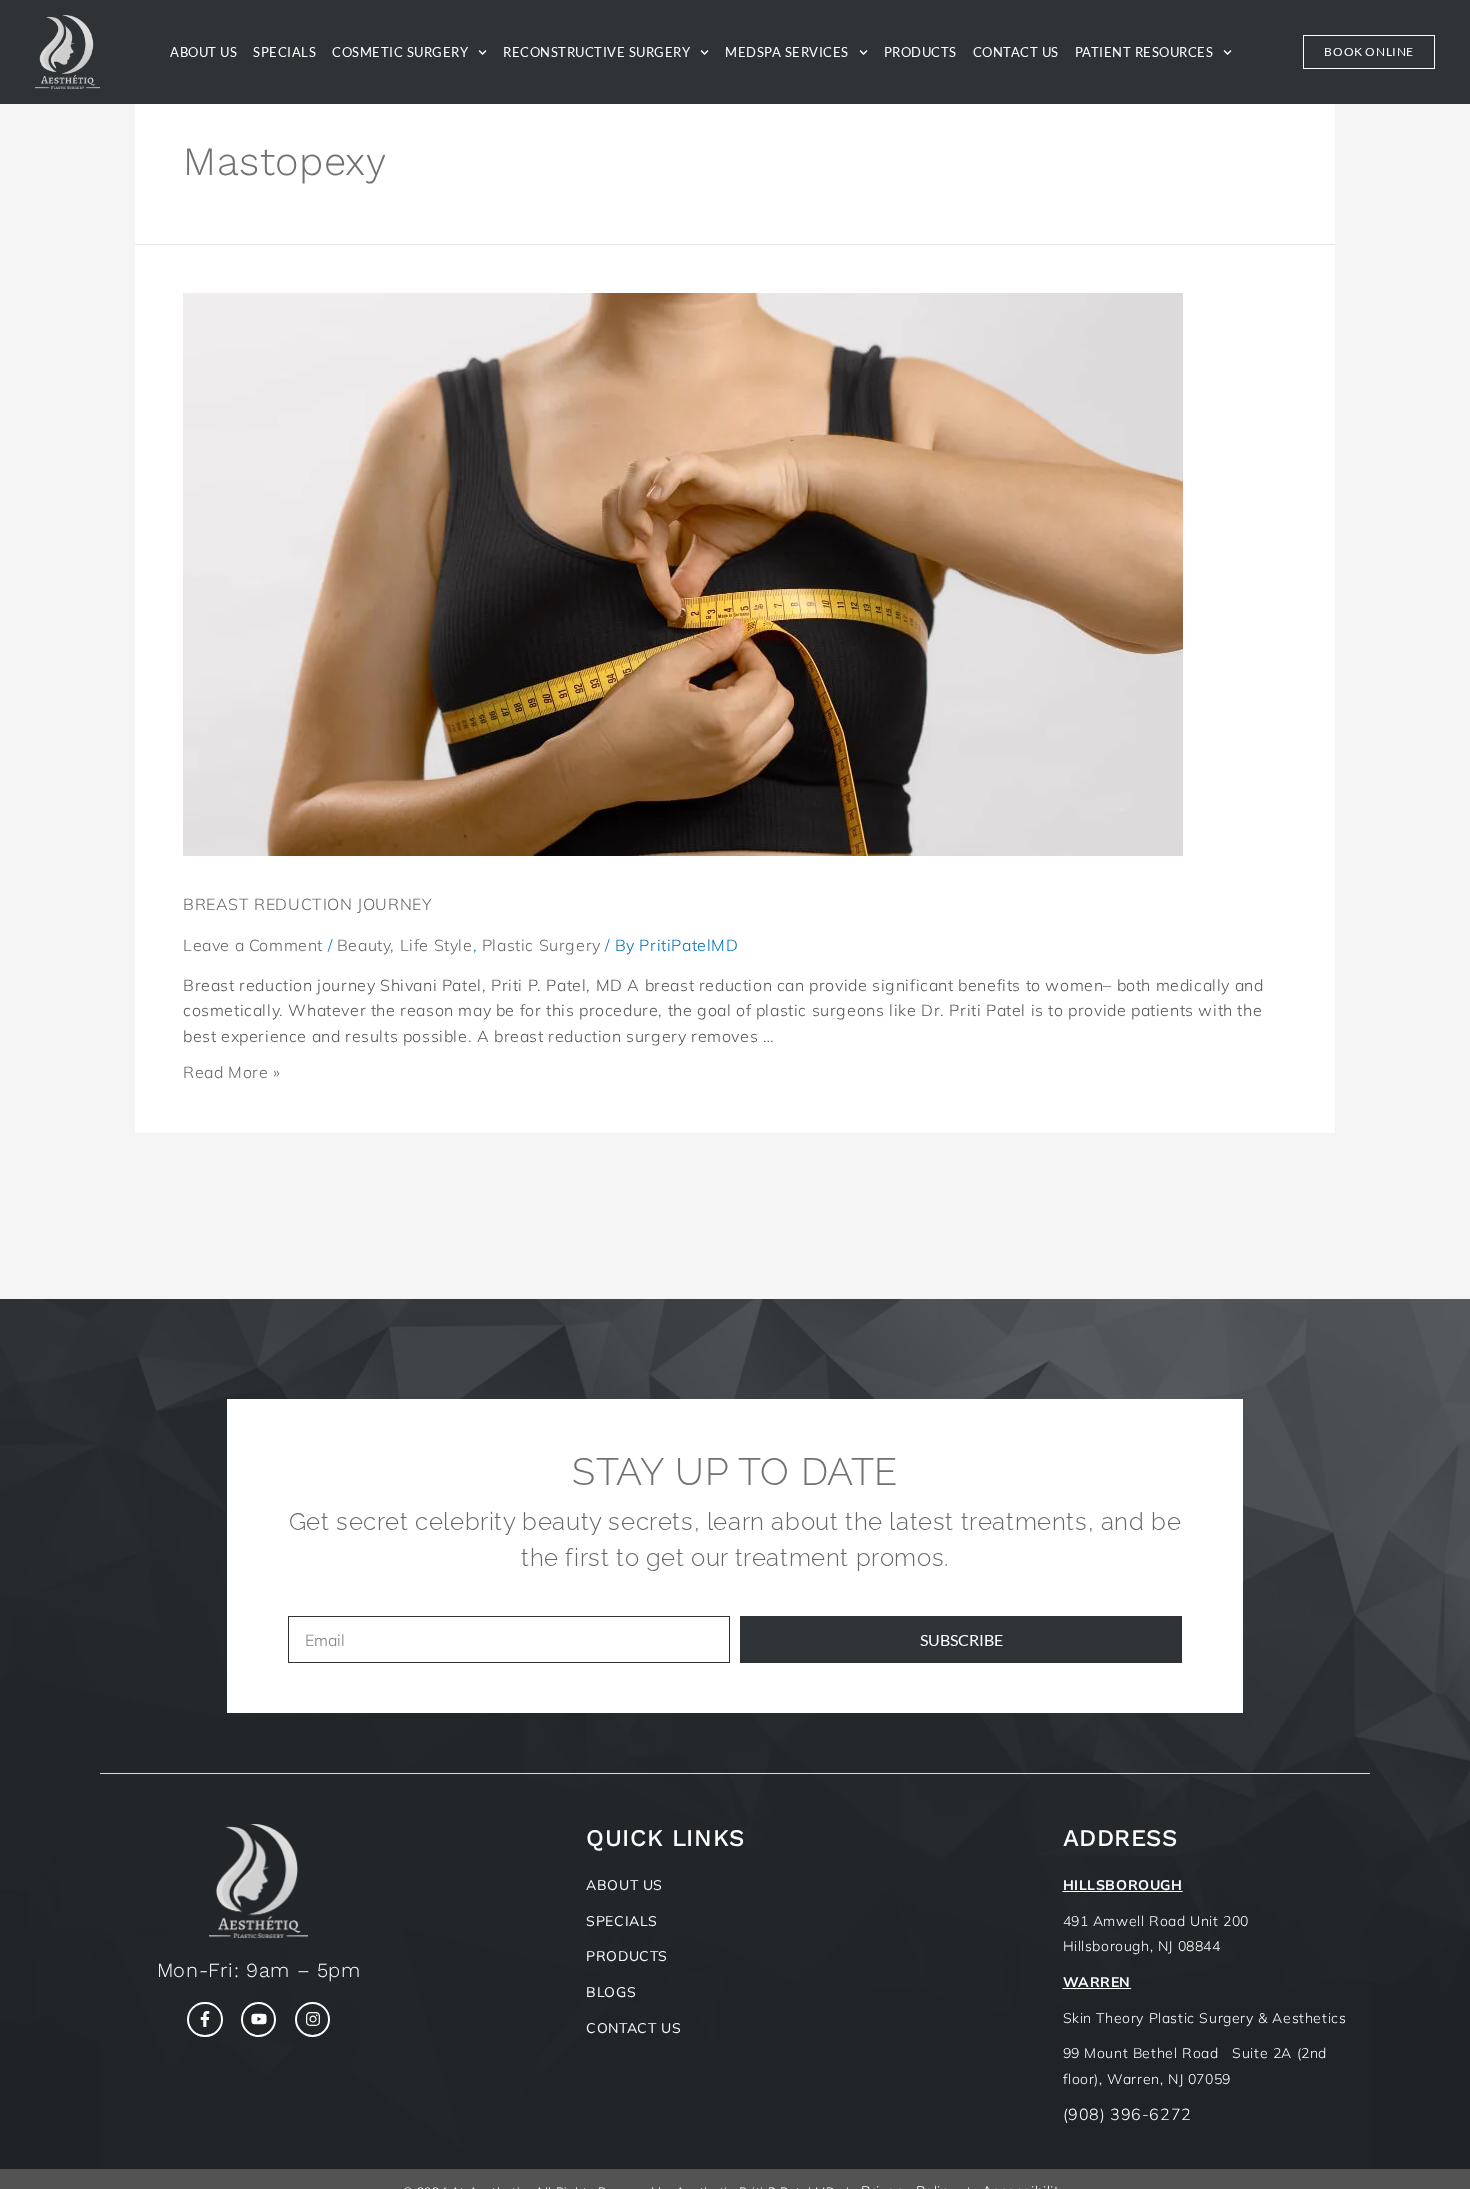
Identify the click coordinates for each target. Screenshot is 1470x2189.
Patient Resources (1144, 52)
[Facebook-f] (204, 2019)
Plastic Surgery (541, 945)
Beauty (364, 945)
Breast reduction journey (307, 904)
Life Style (436, 945)
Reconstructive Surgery (596, 52)
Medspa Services (787, 52)
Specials (284, 52)
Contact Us (1016, 52)
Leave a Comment (253, 945)
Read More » (232, 1072)
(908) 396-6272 (1127, 2114)
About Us (203, 52)
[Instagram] (312, 2019)
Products (920, 52)
